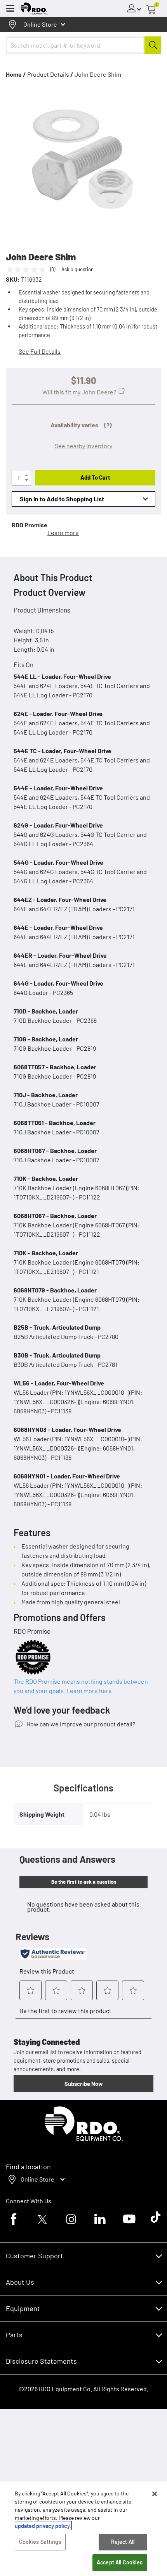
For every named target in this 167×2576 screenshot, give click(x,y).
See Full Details (40, 351)
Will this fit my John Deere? (79, 392)
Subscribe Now (83, 2084)
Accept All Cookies (120, 2562)
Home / (16, 74)
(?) (108, 425)
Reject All (123, 2542)
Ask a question (77, 269)
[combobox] (83, 45)
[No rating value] (28, 270)
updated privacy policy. (43, 2526)
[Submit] (153, 45)
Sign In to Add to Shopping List (62, 499)
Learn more (63, 533)
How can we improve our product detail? (80, 1724)
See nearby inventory (83, 446)
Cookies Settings (40, 2542)
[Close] (155, 2494)
